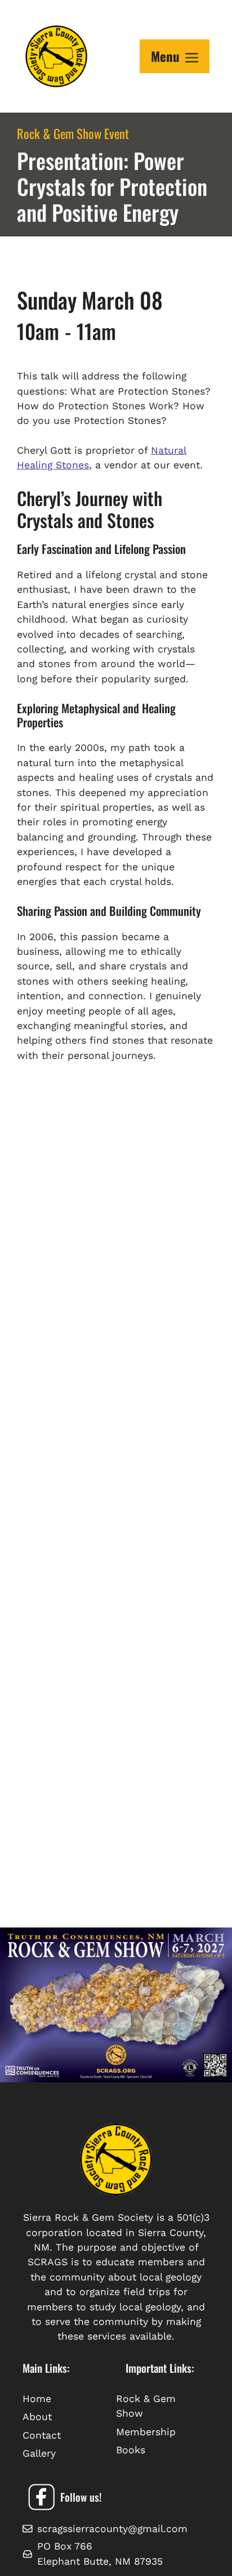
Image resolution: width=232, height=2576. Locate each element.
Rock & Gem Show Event (73, 133)
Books (131, 2450)
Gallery (39, 2453)
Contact (42, 2435)
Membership (146, 2432)
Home (37, 2399)
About (37, 2417)
